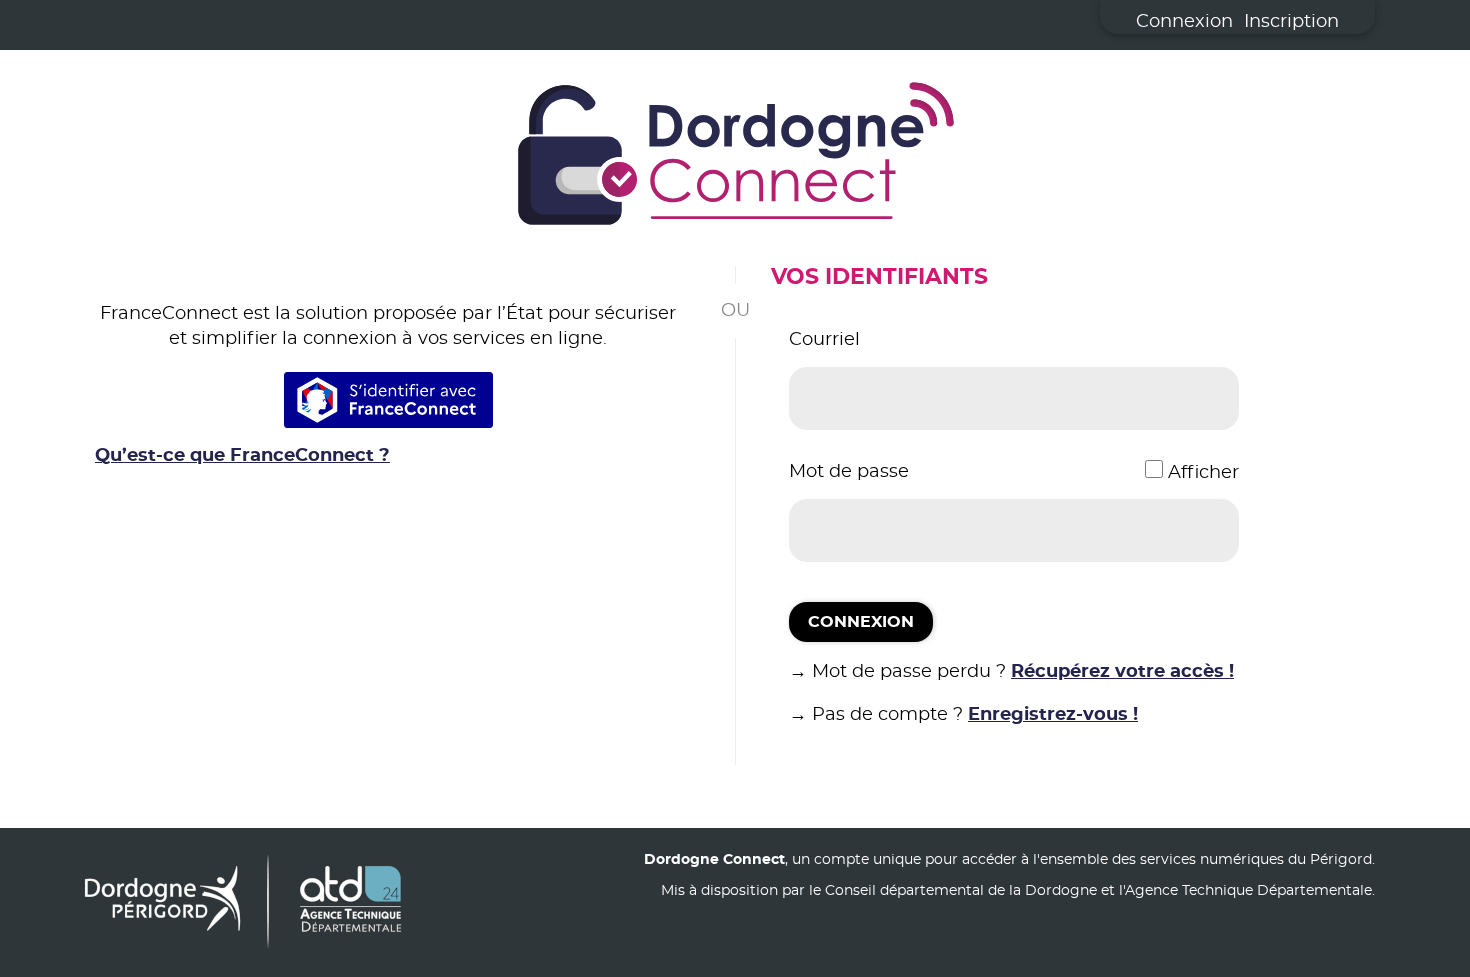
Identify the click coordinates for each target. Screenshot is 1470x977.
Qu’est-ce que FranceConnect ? (242, 456)
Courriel (824, 340)
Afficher (1203, 473)
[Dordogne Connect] (735, 158)
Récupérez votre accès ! (1122, 672)
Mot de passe (849, 472)
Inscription (1291, 22)
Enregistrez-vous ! (1053, 715)
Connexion (1184, 22)
